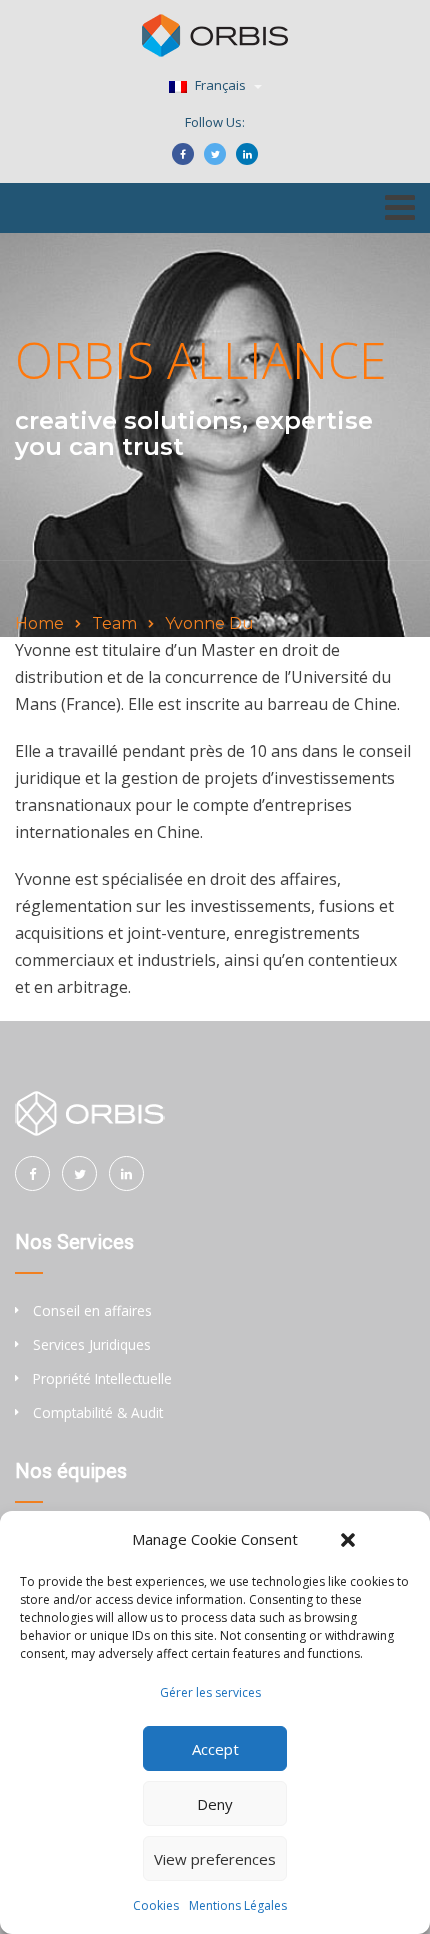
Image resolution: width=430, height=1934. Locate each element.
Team (114, 623)
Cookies (156, 1905)
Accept (215, 1749)
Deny (215, 1804)
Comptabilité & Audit (98, 1412)
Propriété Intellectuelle (102, 1378)
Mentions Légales (238, 1905)
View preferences (215, 1859)
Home (39, 623)
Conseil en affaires (92, 1310)
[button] (348, 1540)
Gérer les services (210, 1692)
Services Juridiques (92, 1344)
